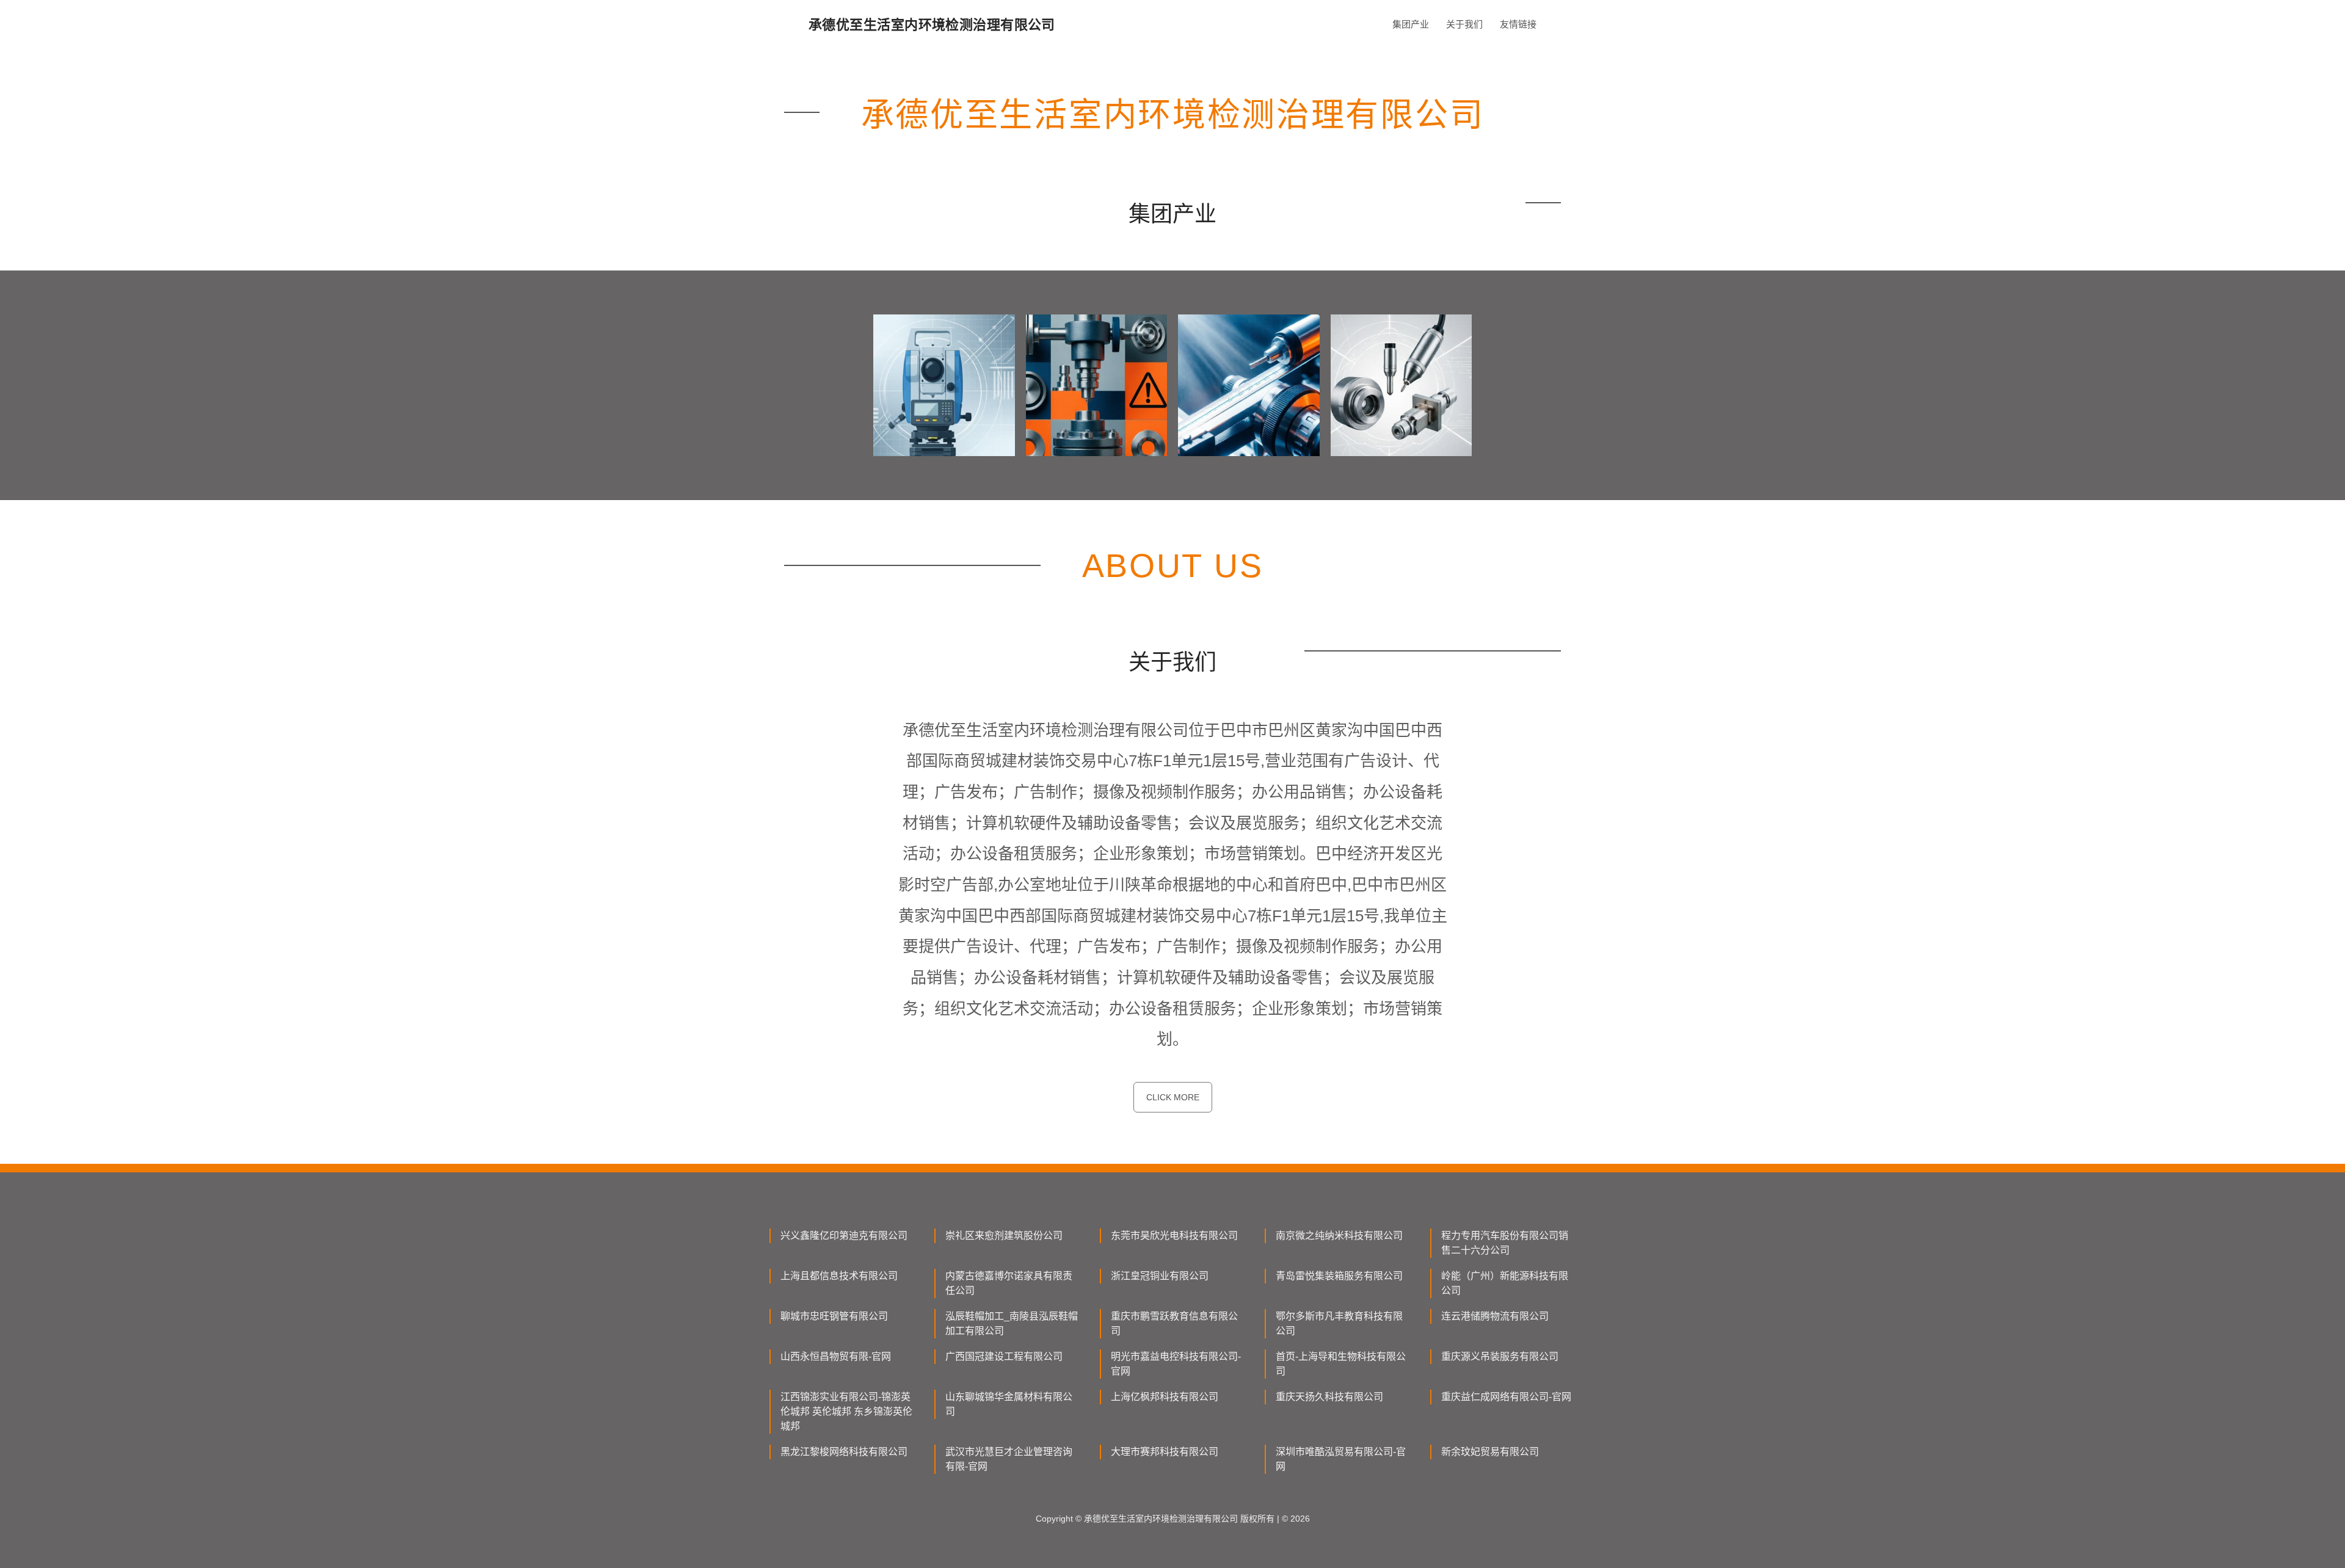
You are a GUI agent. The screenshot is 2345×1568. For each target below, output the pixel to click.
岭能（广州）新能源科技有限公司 (1505, 1283)
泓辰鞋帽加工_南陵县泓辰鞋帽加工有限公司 (1012, 1323)
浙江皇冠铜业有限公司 (1160, 1276)
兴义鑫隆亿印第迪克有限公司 (844, 1236)
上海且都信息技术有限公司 (839, 1276)
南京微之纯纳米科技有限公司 (1339, 1236)
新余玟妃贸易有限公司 (1490, 1452)
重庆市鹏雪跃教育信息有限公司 (1174, 1323)
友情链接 (1518, 24)
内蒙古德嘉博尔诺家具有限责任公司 (1009, 1283)
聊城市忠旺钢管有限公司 (834, 1316)
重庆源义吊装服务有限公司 (1500, 1356)
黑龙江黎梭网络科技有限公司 (844, 1452)
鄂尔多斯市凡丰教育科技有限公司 (1339, 1323)
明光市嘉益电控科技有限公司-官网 (1176, 1364)
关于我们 (1464, 24)
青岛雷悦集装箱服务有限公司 (1339, 1276)
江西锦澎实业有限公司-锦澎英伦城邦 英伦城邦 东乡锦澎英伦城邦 (846, 1411)
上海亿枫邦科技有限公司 (1165, 1397)
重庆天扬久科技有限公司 (1329, 1397)
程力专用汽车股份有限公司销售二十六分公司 (1505, 1243)
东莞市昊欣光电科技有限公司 (1174, 1236)
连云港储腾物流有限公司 (1495, 1316)
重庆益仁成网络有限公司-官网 (1506, 1397)
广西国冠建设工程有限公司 (1004, 1356)
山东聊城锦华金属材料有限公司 (1009, 1404)
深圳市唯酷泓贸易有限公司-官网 (1341, 1459)
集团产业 (1411, 24)
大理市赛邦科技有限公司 (1165, 1452)
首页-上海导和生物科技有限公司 (1341, 1364)
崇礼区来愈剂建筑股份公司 (1004, 1236)
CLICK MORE (1173, 1097)
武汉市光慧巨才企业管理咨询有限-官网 (1009, 1459)
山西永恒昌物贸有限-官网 (836, 1356)
